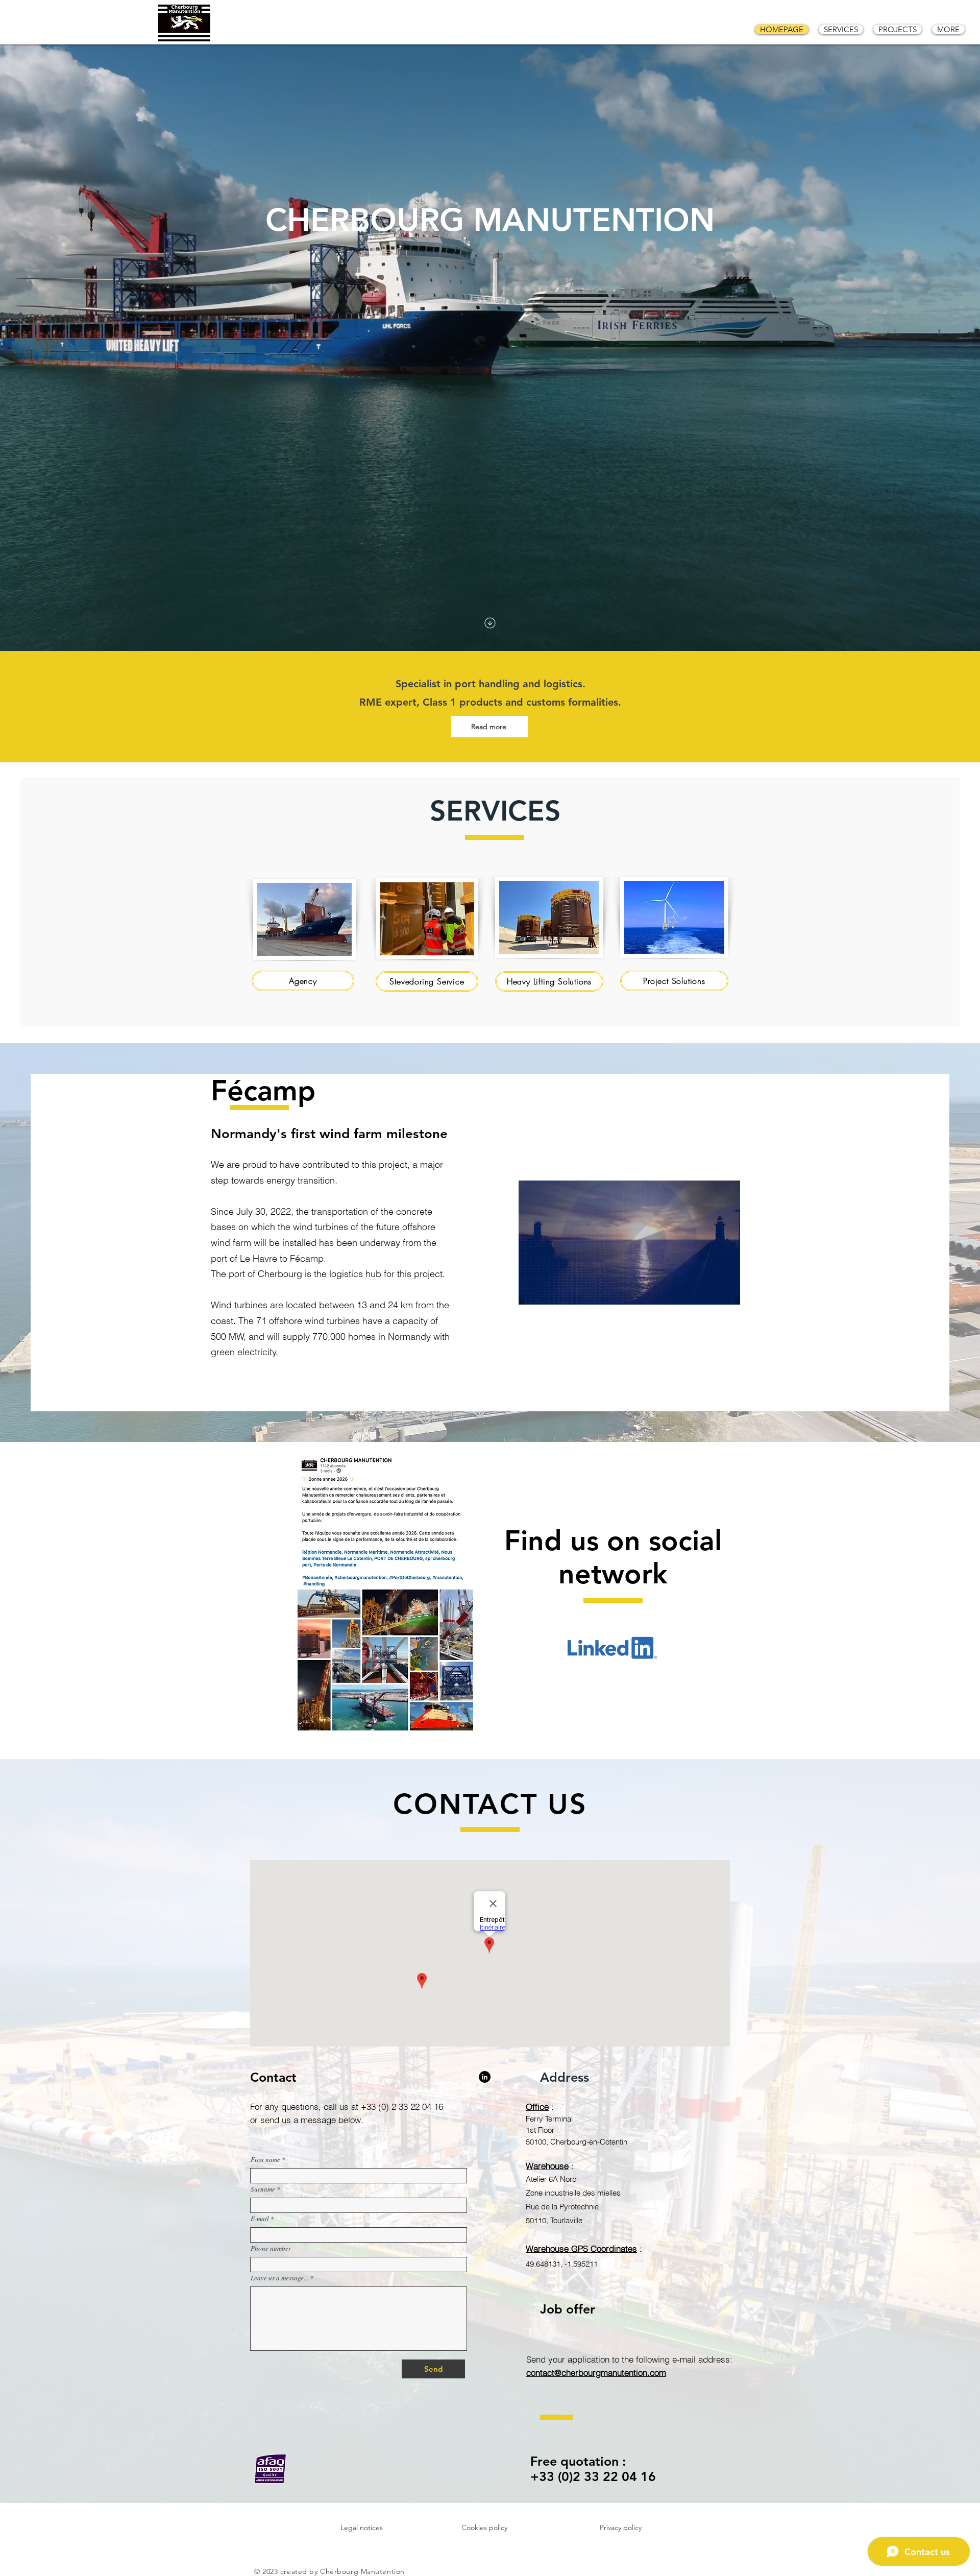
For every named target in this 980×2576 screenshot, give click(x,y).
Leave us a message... (279, 2278)
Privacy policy (621, 2527)
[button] (727, 1293)
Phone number (271, 2248)
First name (265, 2160)
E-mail (260, 2219)
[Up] (490, 623)
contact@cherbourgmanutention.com (596, 2373)
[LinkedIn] (485, 2077)
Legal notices (362, 2527)
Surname (263, 2189)
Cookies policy (484, 2527)
